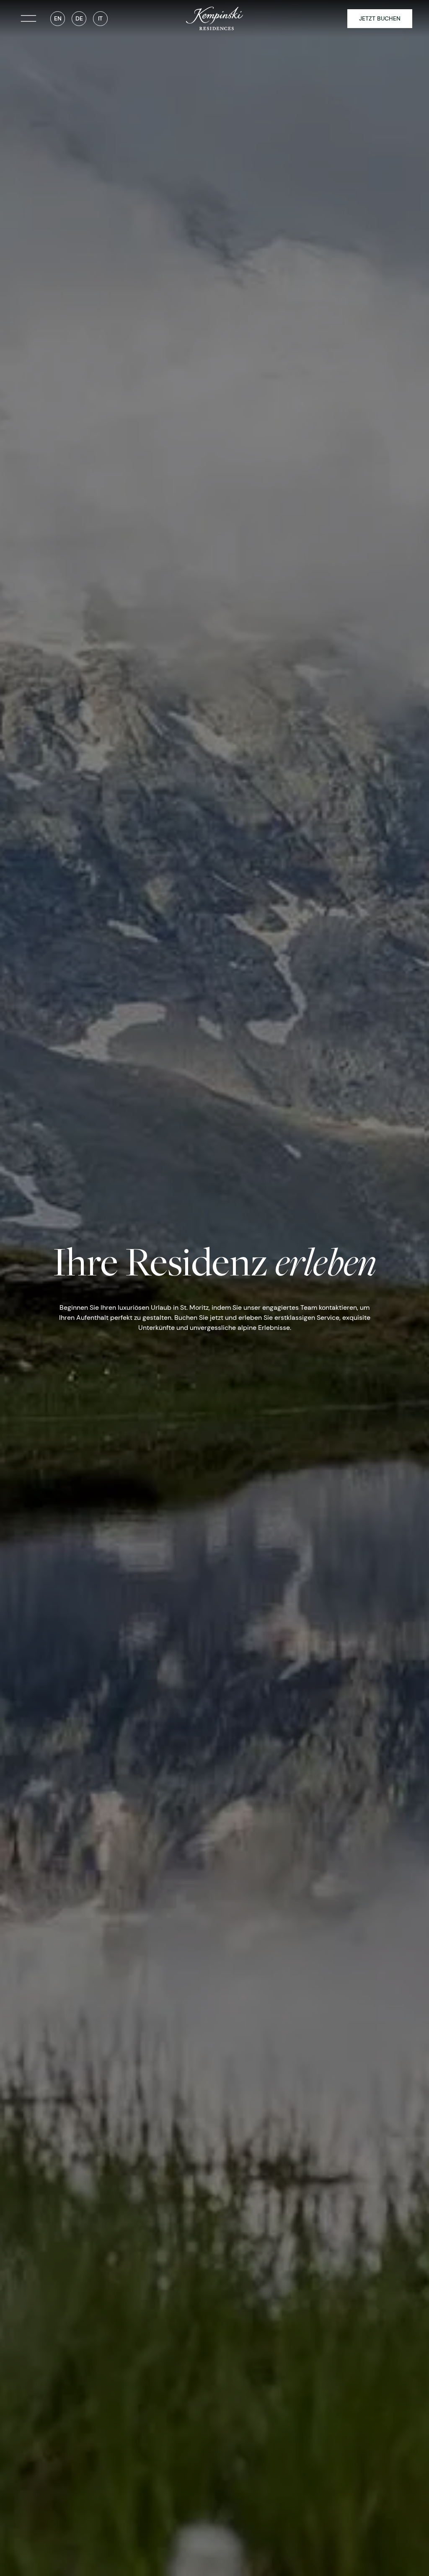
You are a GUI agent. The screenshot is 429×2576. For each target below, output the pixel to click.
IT (100, 18)
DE (79, 18)
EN (58, 18)
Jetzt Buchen (380, 18)
